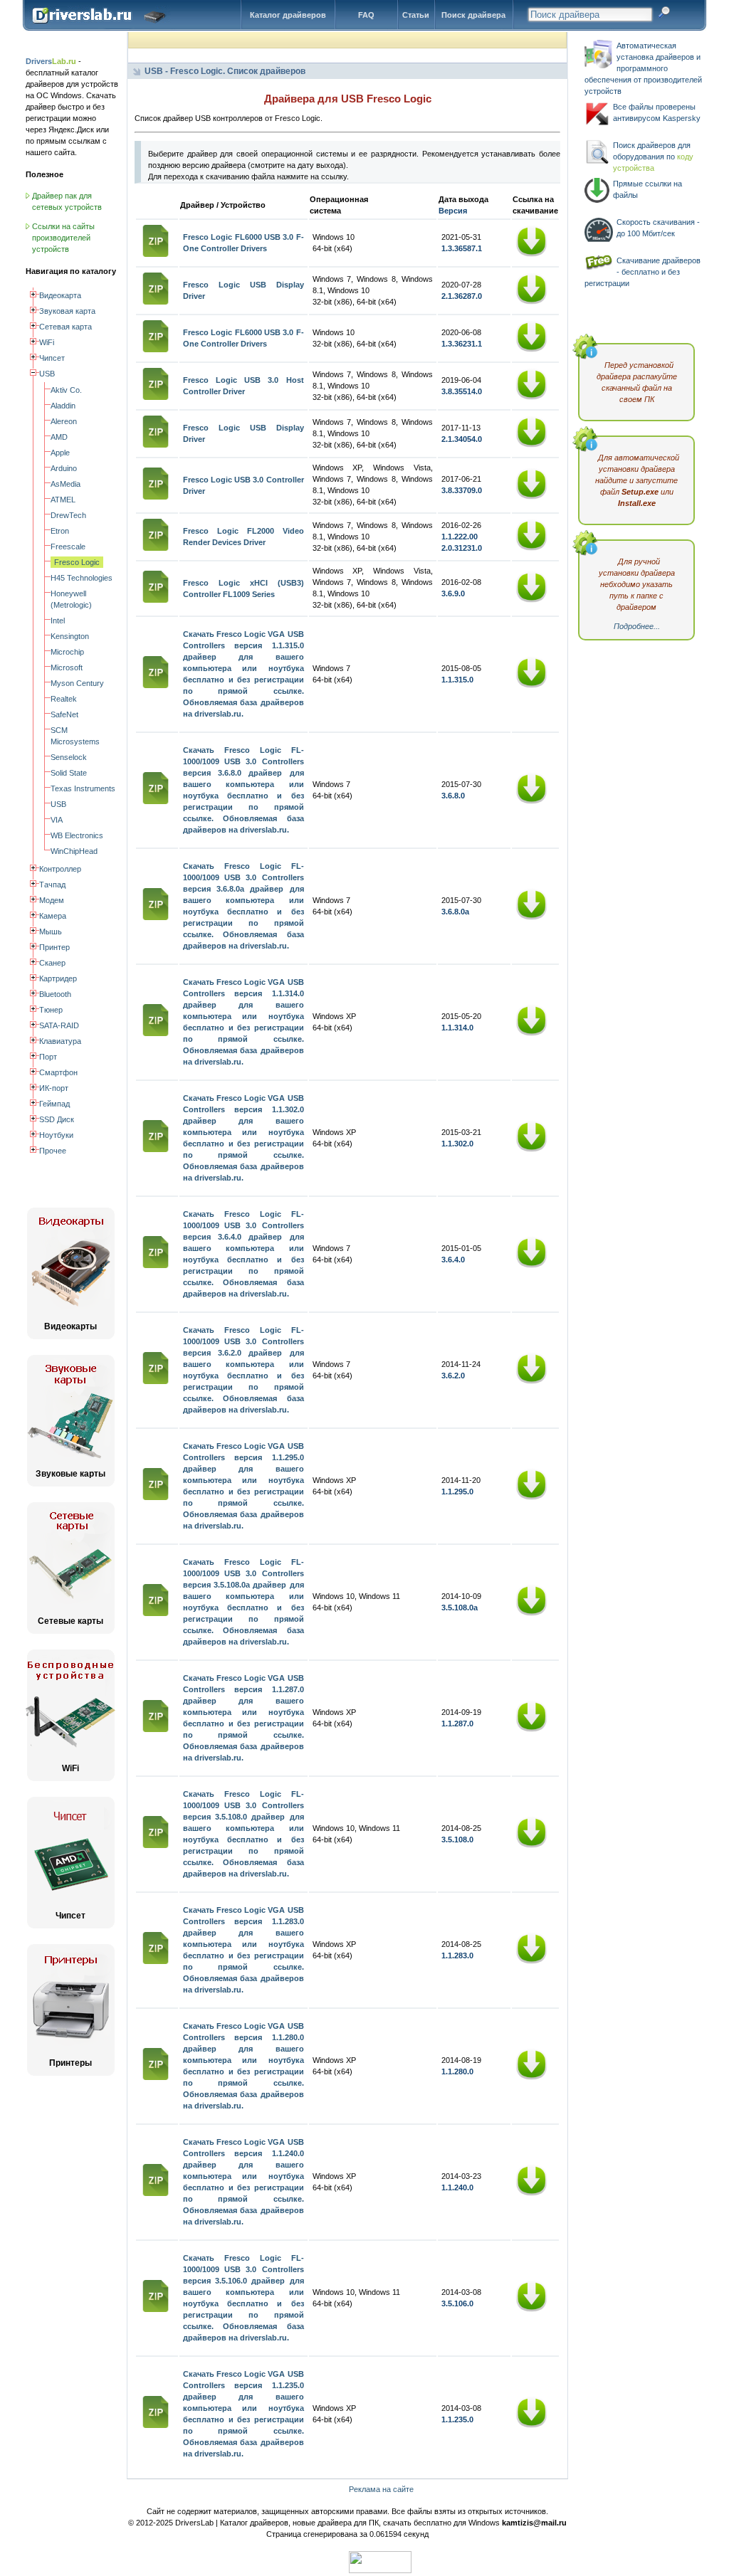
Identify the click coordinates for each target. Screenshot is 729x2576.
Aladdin (63, 406)
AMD (59, 437)
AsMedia (65, 484)
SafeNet (64, 714)
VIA (57, 820)
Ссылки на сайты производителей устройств (63, 238)
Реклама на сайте (381, 2489)
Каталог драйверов (288, 15)
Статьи (416, 15)
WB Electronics (77, 835)
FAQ (366, 15)
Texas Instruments (83, 788)
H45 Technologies (82, 578)
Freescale (68, 547)
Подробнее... (637, 626)
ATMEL (63, 500)
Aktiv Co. (66, 390)
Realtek (64, 699)
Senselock (69, 757)
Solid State (69, 773)
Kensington (70, 636)
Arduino (64, 468)
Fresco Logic (77, 562)
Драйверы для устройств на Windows (102, 28)
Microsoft (67, 667)
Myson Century (77, 683)
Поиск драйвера (473, 15)
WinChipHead (74, 851)
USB (58, 804)
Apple (60, 453)
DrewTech (68, 515)
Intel (58, 621)
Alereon (64, 421)
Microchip (67, 652)
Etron (60, 531)
